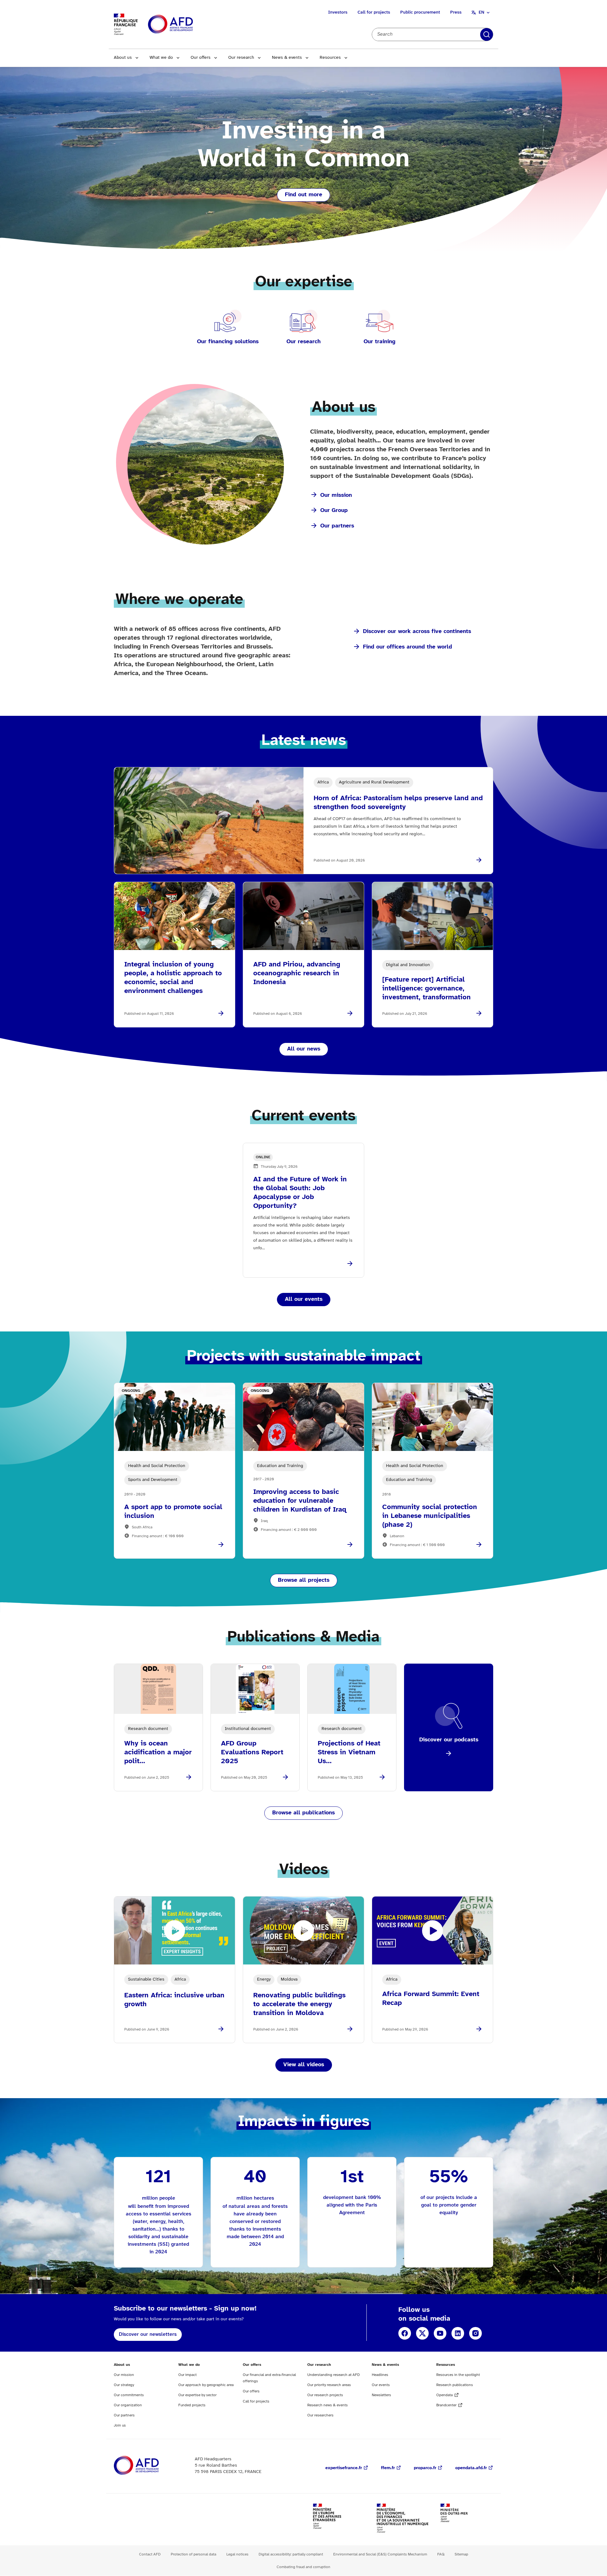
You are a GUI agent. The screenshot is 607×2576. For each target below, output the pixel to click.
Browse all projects (304, 1580)
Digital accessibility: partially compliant (291, 2554)
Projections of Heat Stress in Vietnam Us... (349, 1752)
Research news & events (328, 2405)
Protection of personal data (193, 2554)
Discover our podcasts (449, 1740)
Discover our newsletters (148, 2334)
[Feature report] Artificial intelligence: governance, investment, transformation (426, 989)
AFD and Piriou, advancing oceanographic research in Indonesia (297, 973)
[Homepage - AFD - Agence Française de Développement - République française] (150, 2466)
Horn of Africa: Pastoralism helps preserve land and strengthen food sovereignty (398, 803)
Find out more (303, 195)
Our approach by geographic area (206, 2385)
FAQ (441, 2554)
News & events (287, 58)
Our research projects (325, 2395)
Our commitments (129, 2395)
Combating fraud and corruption (303, 2567)
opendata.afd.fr (471, 2468)
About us (123, 58)
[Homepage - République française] (185, 24)
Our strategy (124, 2385)
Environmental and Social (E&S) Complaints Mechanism (380, 2554)
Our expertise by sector (197, 2395)
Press (456, 12)
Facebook (405, 2333)
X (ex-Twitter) (422, 2333)
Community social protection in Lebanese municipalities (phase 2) (430, 1516)
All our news (304, 1049)
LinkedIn (458, 2333)
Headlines (380, 2375)
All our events (304, 1299)
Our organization (128, 2405)
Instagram (475, 2333)
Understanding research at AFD (334, 2375)
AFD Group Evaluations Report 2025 (252, 1752)
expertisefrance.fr (344, 2468)
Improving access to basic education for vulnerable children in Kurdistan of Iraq (300, 1501)
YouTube (440, 2333)
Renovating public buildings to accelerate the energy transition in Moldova (299, 2004)
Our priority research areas (329, 2385)
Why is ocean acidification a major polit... (158, 1752)
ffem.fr (388, 2468)
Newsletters (381, 2395)
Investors (338, 12)
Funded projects (192, 2405)
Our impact (187, 2375)
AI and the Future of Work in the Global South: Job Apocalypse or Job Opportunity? (300, 1193)
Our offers (201, 58)
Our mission (336, 495)
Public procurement (420, 12)
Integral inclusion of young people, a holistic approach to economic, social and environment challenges (173, 978)
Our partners (337, 526)
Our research (241, 58)
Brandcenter (446, 2405)
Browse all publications (303, 1813)
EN (481, 12)
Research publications (455, 2385)
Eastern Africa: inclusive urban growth (174, 2000)
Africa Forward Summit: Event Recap (431, 1999)
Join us (120, 2425)
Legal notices (237, 2554)
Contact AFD (150, 2554)
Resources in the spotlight (458, 2375)
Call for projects (374, 12)
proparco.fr (425, 2468)
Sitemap (461, 2554)
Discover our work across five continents (417, 632)
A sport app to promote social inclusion (173, 1512)
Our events (381, 2385)
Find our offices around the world (408, 647)
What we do (161, 58)
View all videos (304, 2065)
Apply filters (487, 34)
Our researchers (320, 2415)
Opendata (445, 2395)
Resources (330, 58)
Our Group (334, 511)
